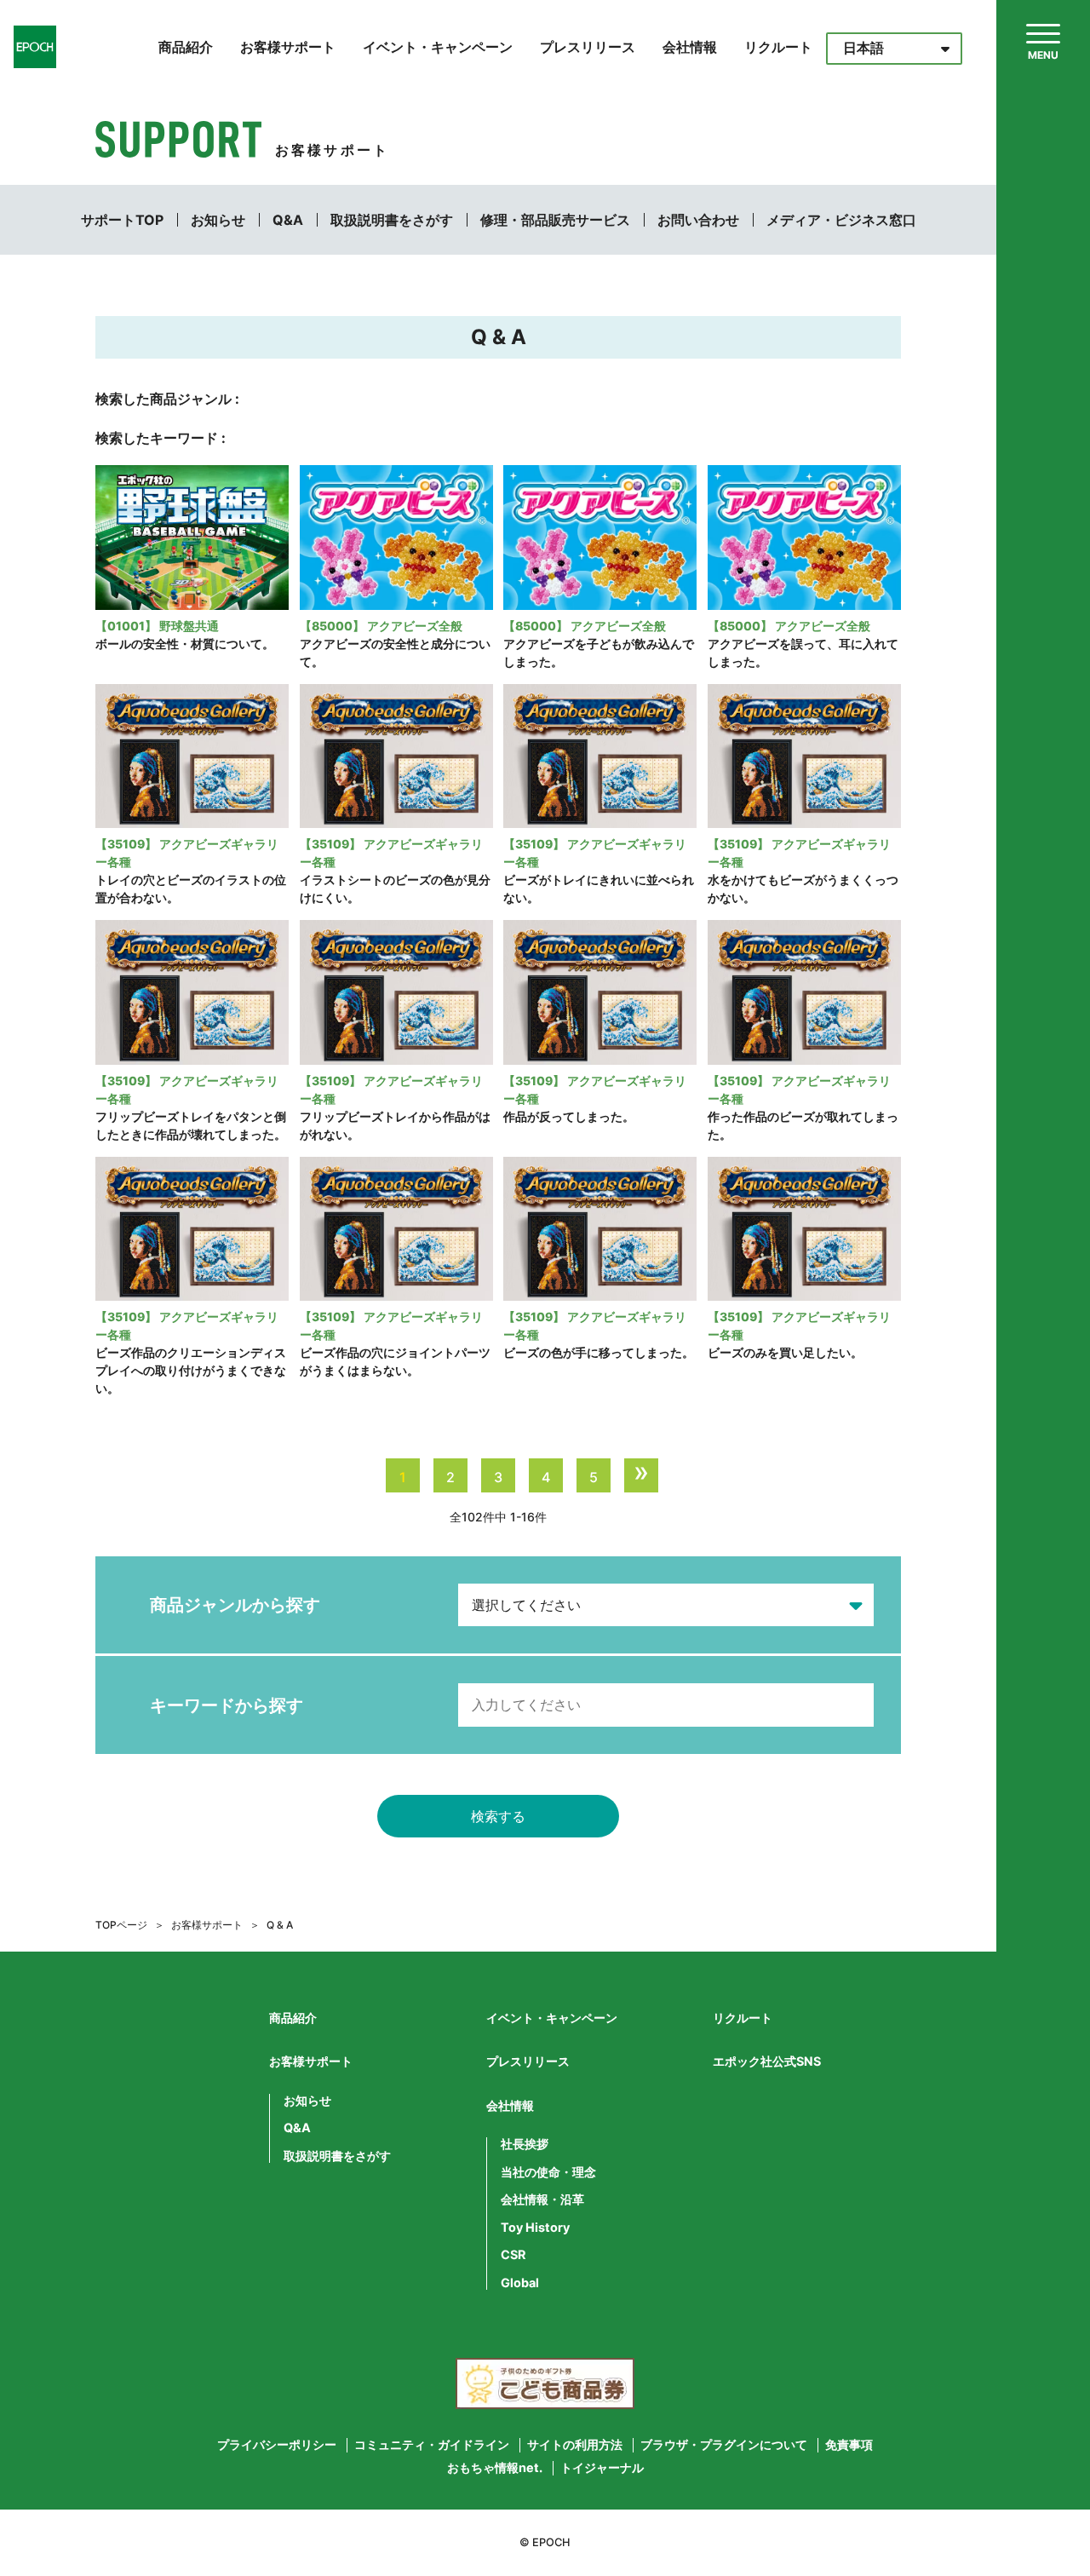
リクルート (778, 47)
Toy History (535, 2228)
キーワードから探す (227, 1705)
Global (520, 2283)
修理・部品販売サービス (555, 220)
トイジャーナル (602, 2468)
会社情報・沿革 (542, 2199)
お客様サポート (288, 47)
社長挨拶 (525, 2144)
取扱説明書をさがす (392, 220)
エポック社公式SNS (767, 2061)
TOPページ (121, 1925)
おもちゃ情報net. (495, 2468)
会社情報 (690, 47)
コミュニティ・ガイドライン (432, 2445)
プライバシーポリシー (277, 2445)
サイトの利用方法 (575, 2445)
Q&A (288, 220)
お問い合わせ (698, 220)
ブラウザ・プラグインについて (724, 2445)
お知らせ (218, 220)
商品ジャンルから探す (235, 1605)
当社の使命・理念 (548, 2172)
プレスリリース (588, 47)
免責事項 (849, 2445)
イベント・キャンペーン (438, 47)
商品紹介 (186, 47)
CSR (513, 2255)
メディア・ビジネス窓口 (841, 220)
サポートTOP (122, 220)
